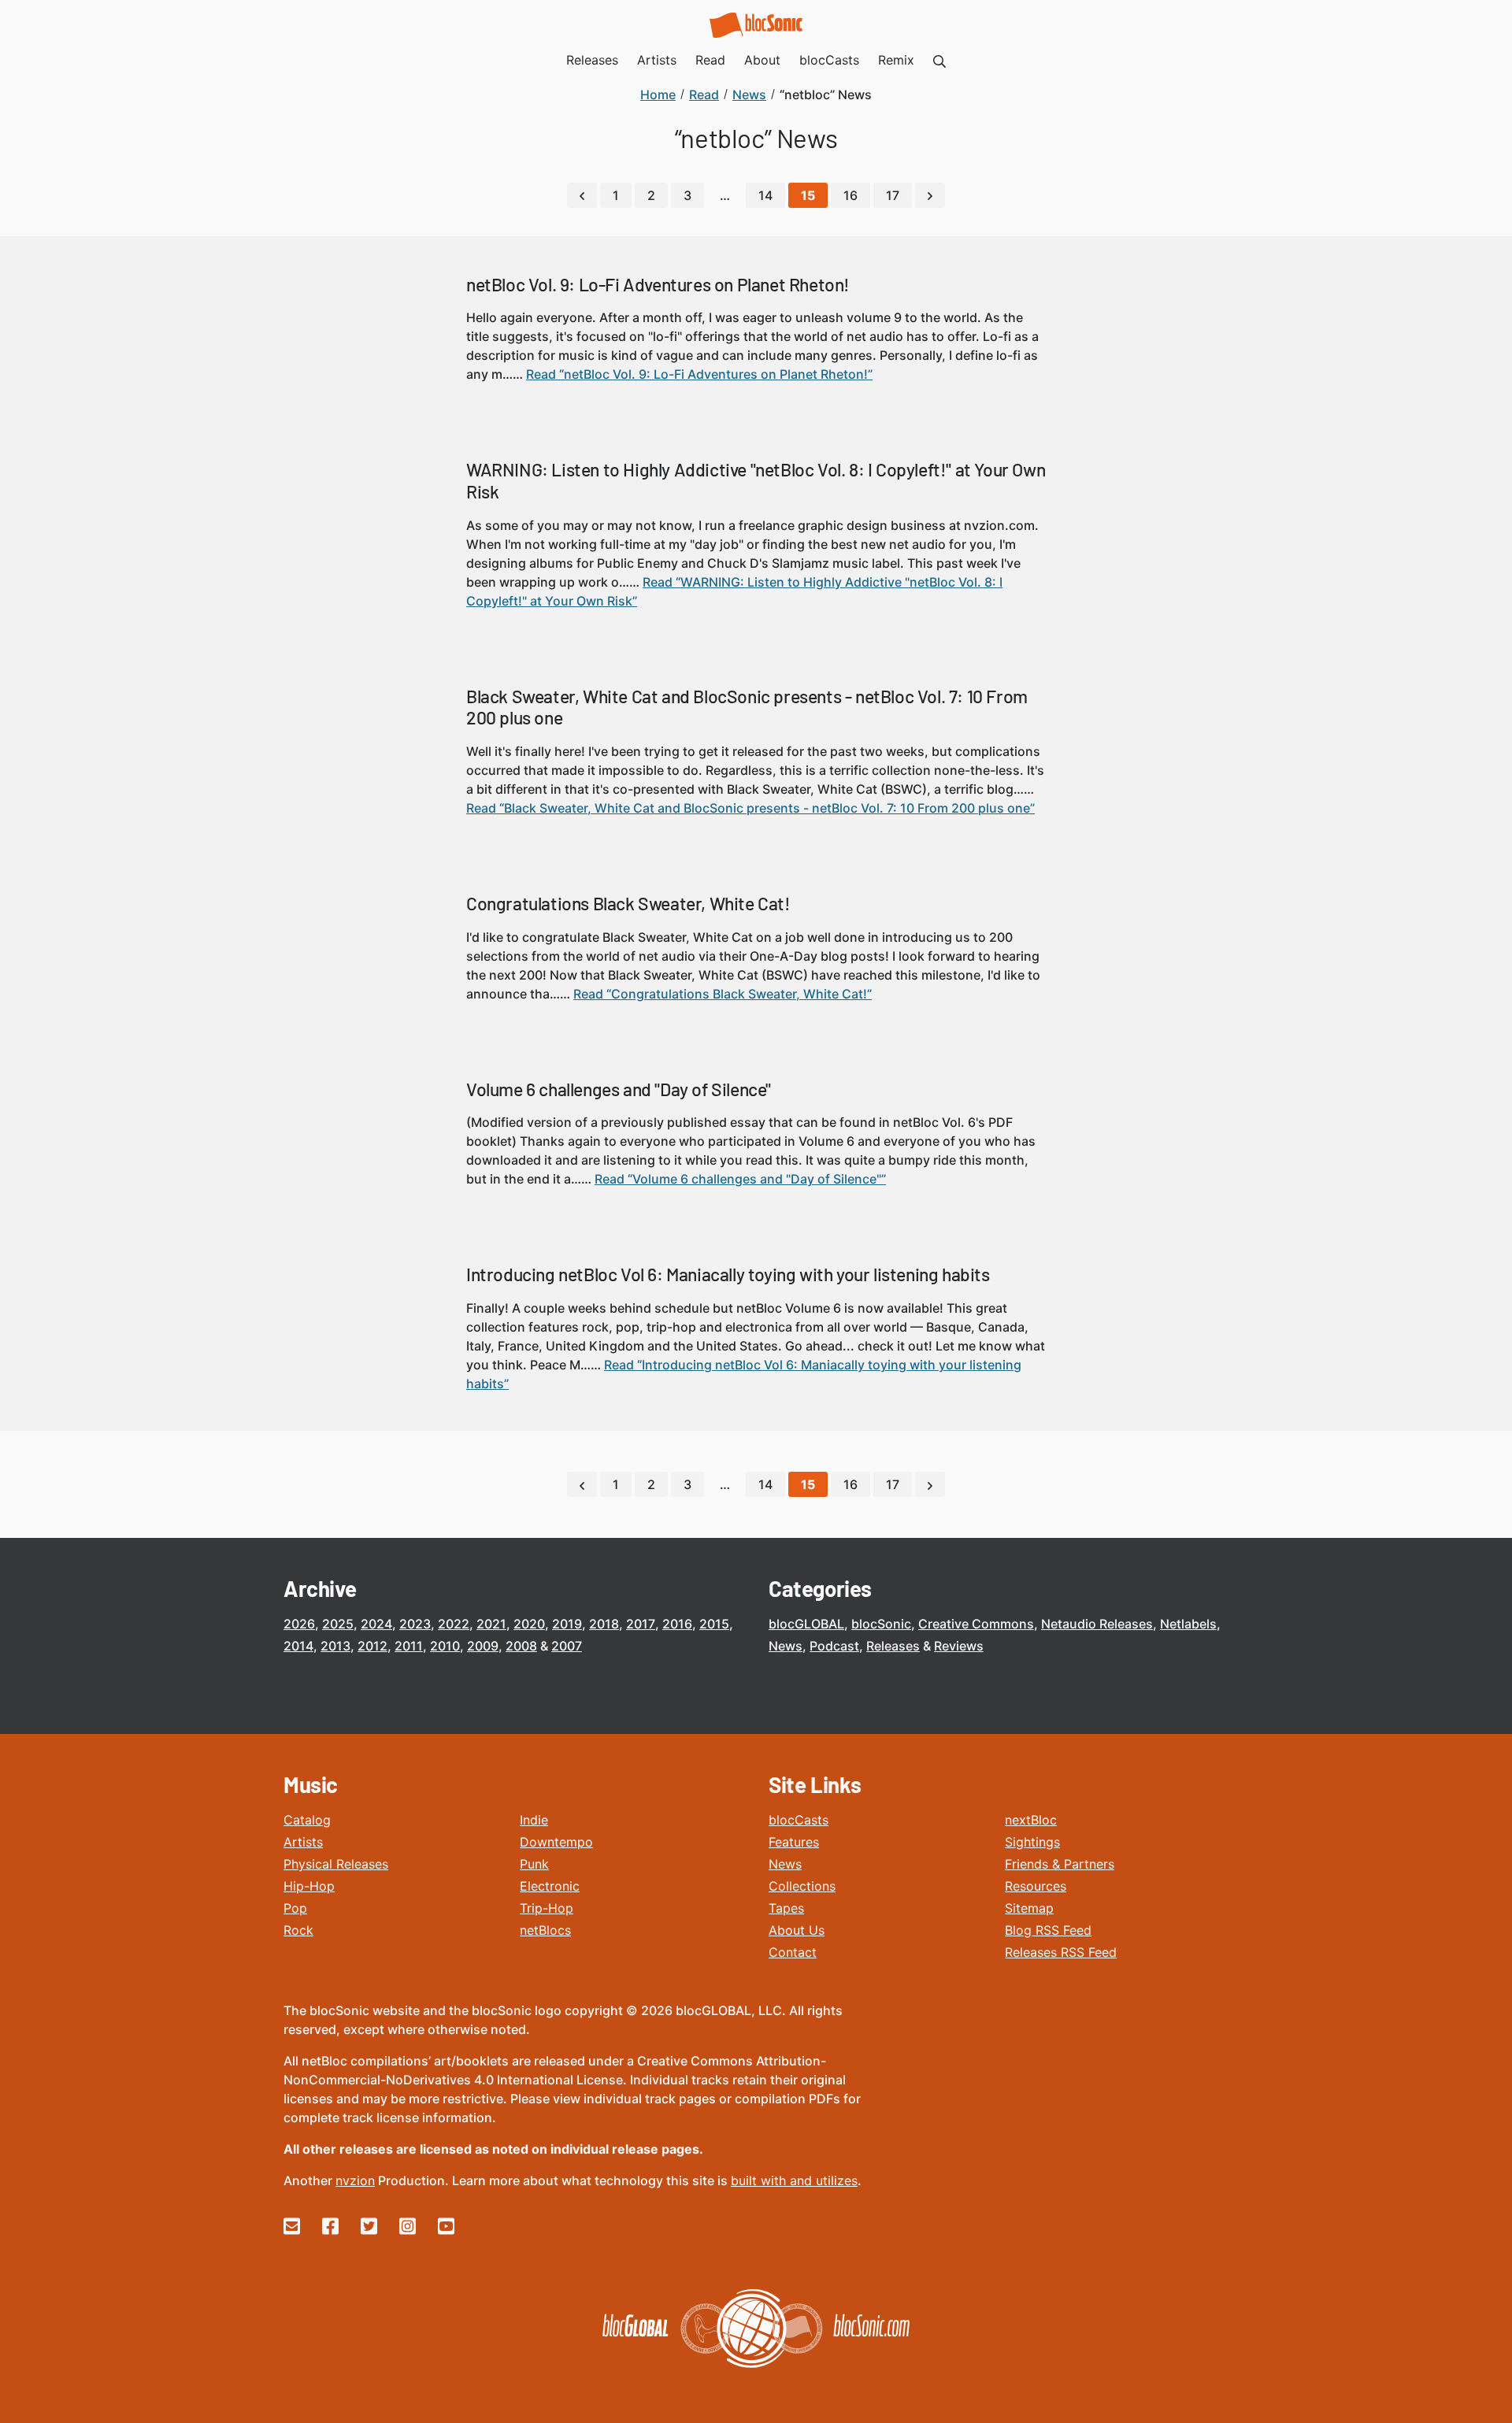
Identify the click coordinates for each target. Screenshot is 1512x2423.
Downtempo (556, 1842)
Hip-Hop (309, 1886)
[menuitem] (939, 60)
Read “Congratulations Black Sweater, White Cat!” (723, 994)
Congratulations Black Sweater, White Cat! (628, 903)
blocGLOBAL (806, 1624)
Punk (534, 1864)
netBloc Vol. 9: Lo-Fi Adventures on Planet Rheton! (658, 284)
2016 (677, 1624)
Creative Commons (976, 1624)
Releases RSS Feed (1061, 1952)
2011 (409, 1646)
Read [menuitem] (710, 60)
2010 (445, 1646)
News (786, 1646)
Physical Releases (336, 1864)
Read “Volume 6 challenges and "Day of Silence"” (740, 1179)
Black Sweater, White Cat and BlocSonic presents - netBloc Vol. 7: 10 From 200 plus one (747, 707)
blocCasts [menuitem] (829, 60)
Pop (295, 1908)
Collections (802, 1886)
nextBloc (1031, 1820)
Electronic (550, 1886)
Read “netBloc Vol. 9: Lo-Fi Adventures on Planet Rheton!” (699, 374)
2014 (298, 1646)
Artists (303, 1842)
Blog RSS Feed (1048, 1930)
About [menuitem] (762, 60)
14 (765, 195)
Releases (893, 1646)
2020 (529, 1624)
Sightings (1032, 1842)
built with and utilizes (794, 2180)
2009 (483, 1646)
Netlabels (1188, 1624)
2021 (491, 1624)
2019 (567, 1624)
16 (850, 195)
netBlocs (545, 1930)
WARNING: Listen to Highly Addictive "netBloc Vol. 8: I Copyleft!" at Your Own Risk (756, 480)
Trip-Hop (547, 1908)
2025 (338, 1624)
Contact (793, 1952)
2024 (376, 1624)
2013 (335, 1646)
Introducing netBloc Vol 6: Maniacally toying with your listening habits (728, 1274)
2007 (567, 1646)
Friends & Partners (1060, 1864)
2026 (299, 1624)
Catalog (307, 1820)
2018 (604, 1624)
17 (893, 195)
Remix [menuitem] (896, 60)
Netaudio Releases (1097, 1624)
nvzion (355, 2180)
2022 (454, 1624)
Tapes (786, 1908)
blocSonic (881, 1624)
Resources (1036, 1886)
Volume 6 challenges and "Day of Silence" (619, 1089)
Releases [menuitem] (592, 60)
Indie (534, 1820)
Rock (298, 1930)
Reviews (959, 1646)
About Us (797, 1930)
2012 (372, 1646)
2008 (521, 1646)
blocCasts (799, 1820)
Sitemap (1029, 1908)
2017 (641, 1624)
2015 (714, 1624)
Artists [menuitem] (657, 60)
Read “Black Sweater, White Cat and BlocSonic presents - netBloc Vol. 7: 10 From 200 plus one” (750, 808)
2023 (415, 1624)
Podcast (834, 1646)
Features (794, 1842)
